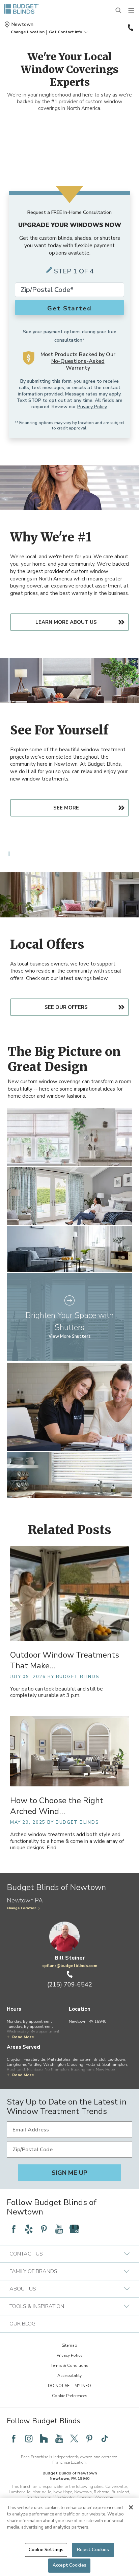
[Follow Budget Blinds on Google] (74, 2229)
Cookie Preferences (70, 2396)
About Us (23, 2289)
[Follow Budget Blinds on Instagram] (29, 2438)
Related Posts (70, 1530)
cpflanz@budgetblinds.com (70, 1966)
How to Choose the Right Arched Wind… (57, 1806)
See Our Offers (66, 1007)
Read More (23, 2037)
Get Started (69, 308)
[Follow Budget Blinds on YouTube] (59, 2229)
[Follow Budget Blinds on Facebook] (13, 2229)
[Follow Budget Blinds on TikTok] (105, 2438)
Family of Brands (33, 2271)
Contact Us (26, 2254)
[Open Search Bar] (119, 11)
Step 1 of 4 (74, 271)
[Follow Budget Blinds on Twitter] (74, 2438)
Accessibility (69, 2376)
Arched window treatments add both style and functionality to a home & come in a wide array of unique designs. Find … (67, 1841)
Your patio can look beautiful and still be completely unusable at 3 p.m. (57, 1692)
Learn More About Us (66, 622)
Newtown (22, 25)
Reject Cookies (93, 2550)
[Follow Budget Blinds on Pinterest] (44, 2229)
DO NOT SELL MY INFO (69, 2386)
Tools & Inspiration (37, 2306)
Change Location (22, 1908)
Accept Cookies (69, 2565)
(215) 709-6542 (130, 28)
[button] (28, 32)
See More (66, 808)
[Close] (131, 2507)
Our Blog (22, 2324)
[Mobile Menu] (132, 11)
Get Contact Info (66, 32)
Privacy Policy (92, 407)
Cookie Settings (46, 2550)
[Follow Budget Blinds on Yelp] (29, 2229)
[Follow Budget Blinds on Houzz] (44, 2438)
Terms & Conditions (69, 2365)
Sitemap (69, 2345)
